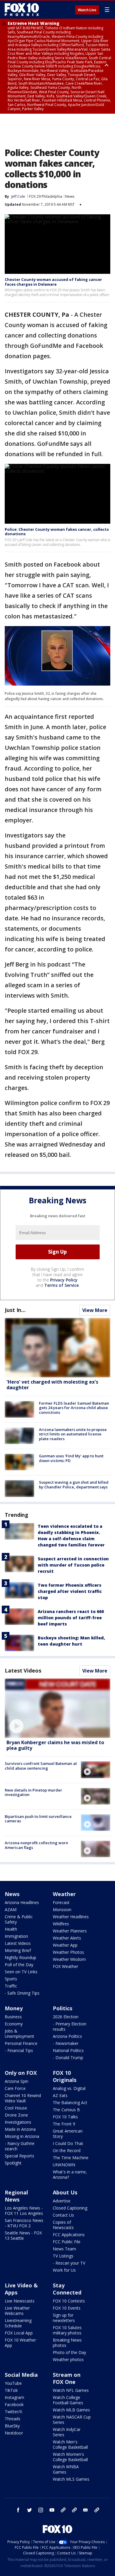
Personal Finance (21, 2043)
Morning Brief (18, 1950)
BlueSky (12, 2426)
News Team (64, 2249)
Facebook (14, 2404)
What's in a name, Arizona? (70, 2174)
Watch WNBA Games (66, 2469)
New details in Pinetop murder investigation (33, 1792)
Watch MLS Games (71, 2479)
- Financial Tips (19, 2050)
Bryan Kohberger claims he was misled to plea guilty (55, 1745)
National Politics (68, 2050)
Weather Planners (70, 1931)
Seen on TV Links (21, 1972)
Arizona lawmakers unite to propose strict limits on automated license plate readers (73, 1434)
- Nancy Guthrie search (20, 2146)
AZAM (11, 1910)
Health (11, 1929)
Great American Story (68, 2134)
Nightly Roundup (20, 1957)
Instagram (14, 2397)
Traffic (11, 1986)
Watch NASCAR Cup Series (72, 2420)
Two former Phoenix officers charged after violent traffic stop (70, 1591)
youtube (52, 2510)
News (70, 196)
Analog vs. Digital (69, 2088)
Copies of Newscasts (63, 2225)
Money (14, 2008)
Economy (14, 2024)
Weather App (65, 1945)
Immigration (16, 1936)
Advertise (62, 2201)
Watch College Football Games (68, 2400)
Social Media (21, 2375)
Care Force (15, 2088)
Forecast (61, 1902)
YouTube (13, 2383)
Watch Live (87, 10)
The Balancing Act (70, 2103)
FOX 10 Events (67, 2308)
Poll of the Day (19, 1965)
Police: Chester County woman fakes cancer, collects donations (57, 532)
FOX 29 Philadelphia (46, 196)
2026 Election (66, 2017)
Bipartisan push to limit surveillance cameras (38, 1819)
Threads (13, 2419)
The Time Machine (71, 2158)
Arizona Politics (67, 2036)
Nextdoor (14, 2433)
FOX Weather (65, 1966)
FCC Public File (67, 2242)
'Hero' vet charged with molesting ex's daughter (52, 1385)
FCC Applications (69, 2235)
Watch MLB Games (71, 2410)
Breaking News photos (67, 2343)
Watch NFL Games (71, 2390)
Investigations (18, 2122)
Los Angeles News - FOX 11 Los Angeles (24, 2211)
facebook (18, 2510)
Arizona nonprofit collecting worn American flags (36, 1845)
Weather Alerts (67, 1938)
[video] (57, 1708)
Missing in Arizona (22, 2136)
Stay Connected (67, 2289)
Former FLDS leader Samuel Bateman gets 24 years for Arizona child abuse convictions (74, 1408)
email (86, 2510)
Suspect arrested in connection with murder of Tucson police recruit (73, 1565)
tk (63, 2510)
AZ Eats (60, 2095)
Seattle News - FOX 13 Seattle (23, 2235)
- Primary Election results (70, 2026)
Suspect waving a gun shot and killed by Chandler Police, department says (74, 1485)
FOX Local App (19, 2333)
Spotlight (13, 2163)
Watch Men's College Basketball (70, 2444)
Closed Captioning (70, 2208)
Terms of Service (61, 1285)
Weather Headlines (71, 1917)
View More (95, 1310)
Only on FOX (21, 2073)
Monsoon (62, 1910)
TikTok (11, 2390)
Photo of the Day (69, 2352)
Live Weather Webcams (17, 2311)
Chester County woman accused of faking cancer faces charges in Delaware (53, 282)
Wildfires (61, 1924)
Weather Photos (68, 1952)
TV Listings (63, 2256)
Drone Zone (16, 2115)
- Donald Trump (68, 2058)
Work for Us (64, 2270)
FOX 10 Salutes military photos (67, 2330)
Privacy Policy (64, 1280)
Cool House (16, 2108)
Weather (64, 1894)
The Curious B (66, 2110)
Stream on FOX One (67, 2378)
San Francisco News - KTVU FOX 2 (24, 2223)
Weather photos (68, 2359)
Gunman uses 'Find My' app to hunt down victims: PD (71, 1458)
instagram (41, 2510)
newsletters (97, 2510)
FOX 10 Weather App (20, 2343)
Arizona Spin (17, 2081)
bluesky (74, 2510)
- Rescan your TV (69, 2263)
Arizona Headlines (22, 1902)
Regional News (16, 2196)
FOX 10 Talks (65, 2117)
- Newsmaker (66, 2043)
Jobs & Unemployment (19, 2034)
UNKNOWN (64, 2165)
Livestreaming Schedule (18, 2323)
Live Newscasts (20, 2301)
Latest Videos (23, 1670)
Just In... (15, 1310)
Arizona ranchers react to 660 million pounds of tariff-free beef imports (71, 1618)
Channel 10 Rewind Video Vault (23, 2098)
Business (13, 2017)
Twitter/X (13, 2412)
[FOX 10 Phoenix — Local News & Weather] (22, 9)
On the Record (67, 2150)
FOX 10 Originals (65, 2076)
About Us (65, 2192)
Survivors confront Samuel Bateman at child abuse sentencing (41, 1766)
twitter (29, 2510)
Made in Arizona (20, 2129)
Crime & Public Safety (19, 1919)
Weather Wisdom (69, 1959)
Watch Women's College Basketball (70, 2457)
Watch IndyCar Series (67, 2432)
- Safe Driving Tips (22, 1993)
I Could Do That (68, 2143)
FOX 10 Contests (69, 2301)
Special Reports (19, 2156)
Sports (11, 1979)
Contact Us (63, 2215)
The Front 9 (64, 2124)
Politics (63, 2008)
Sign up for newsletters (64, 2318)
